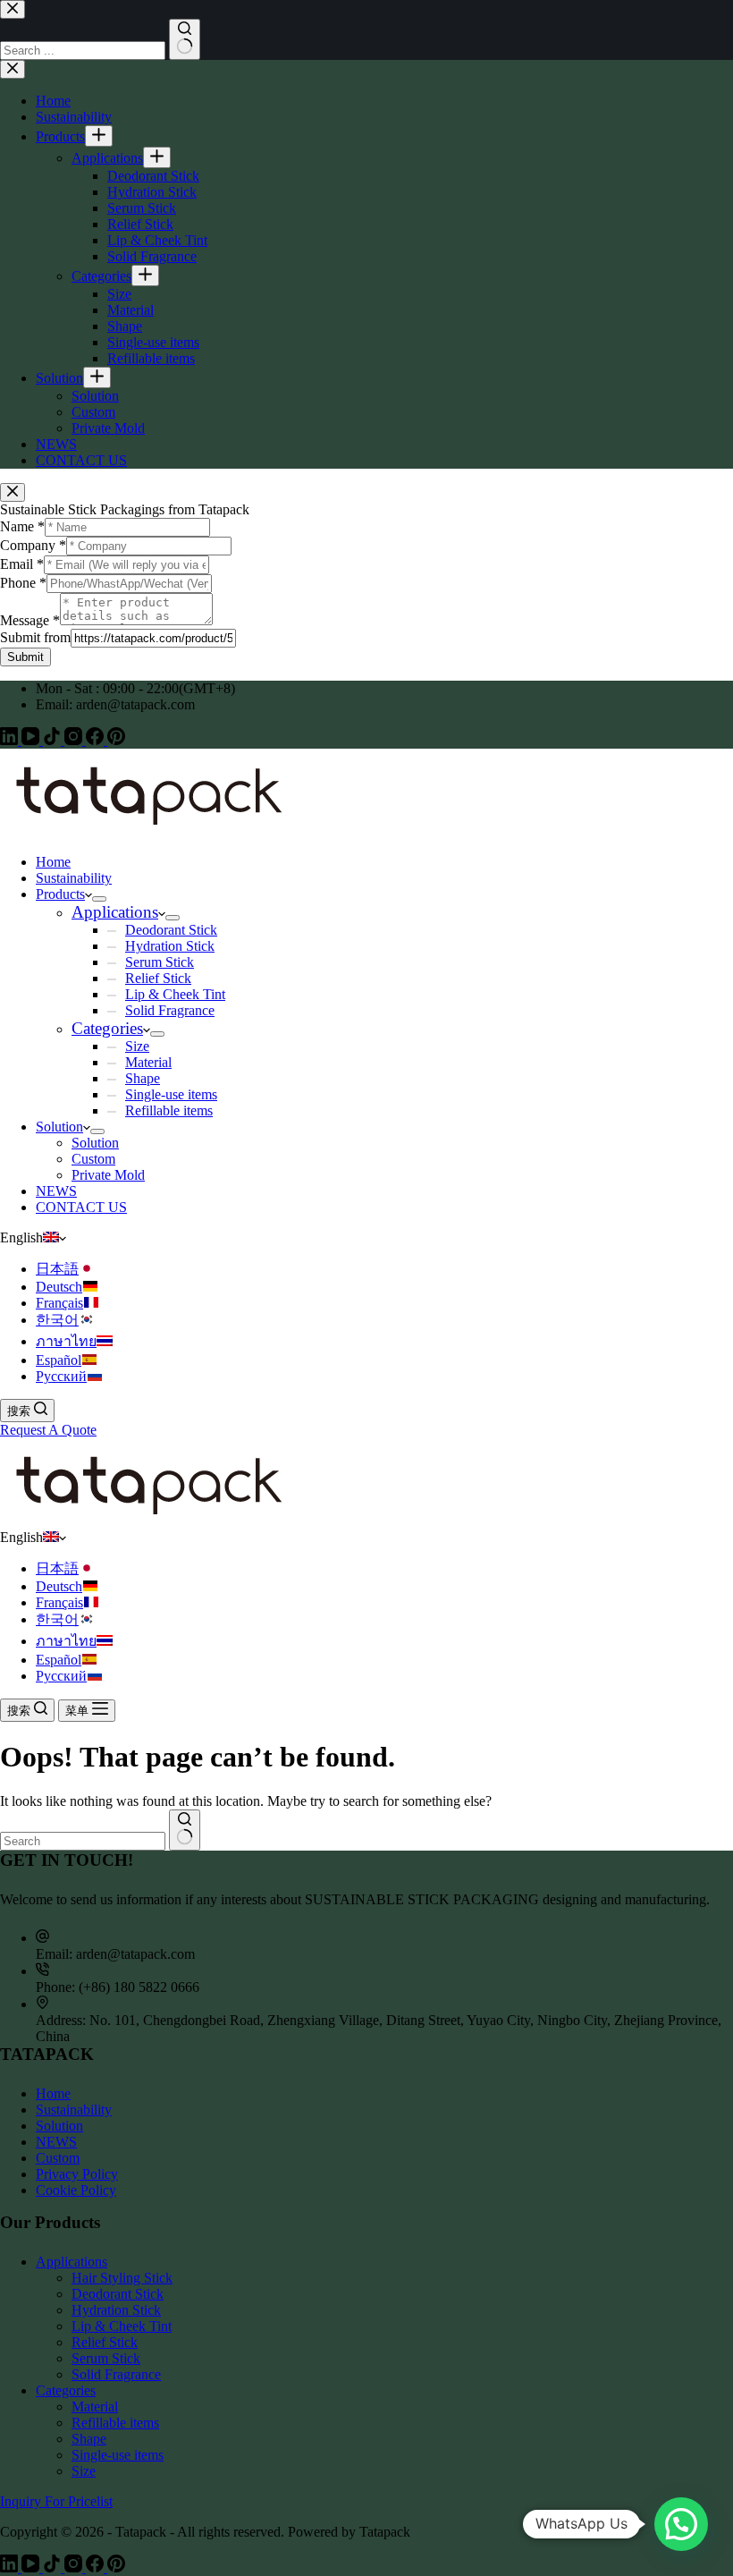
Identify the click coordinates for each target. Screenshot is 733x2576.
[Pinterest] (116, 740)
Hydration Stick (170, 946)
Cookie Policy (76, 2190)
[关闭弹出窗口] (13, 492)
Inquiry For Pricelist (56, 2501)
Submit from (35, 637)
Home (53, 862)
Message (30, 620)
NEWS (56, 1191)
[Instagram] (75, 740)
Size (137, 1046)
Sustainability (74, 878)
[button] (366, 1238)
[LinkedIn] (11, 740)
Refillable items (169, 1110)
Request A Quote (48, 1430)
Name (22, 526)
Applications (115, 912)
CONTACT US (81, 1207)
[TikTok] (54, 740)
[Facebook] (97, 740)
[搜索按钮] (185, 1830)
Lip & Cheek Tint (175, 994)
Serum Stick (160, 962)
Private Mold (108, 1175)
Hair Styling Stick (122, 2278)
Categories (107, 1028)
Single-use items (171, 1094)
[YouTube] (32, 740)
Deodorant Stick (171, 930)
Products (60, 894)
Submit (25, 657)
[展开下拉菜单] (99, 899)
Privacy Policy (77, 2174)
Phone (23, 583)
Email (22, 564)
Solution (59, 1127)
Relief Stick (158, 978)
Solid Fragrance (170, 1010)
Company (33, 545)
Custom (93, 1159)
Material (148, 1062)
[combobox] (83, 1841)
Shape (143, 1078)
